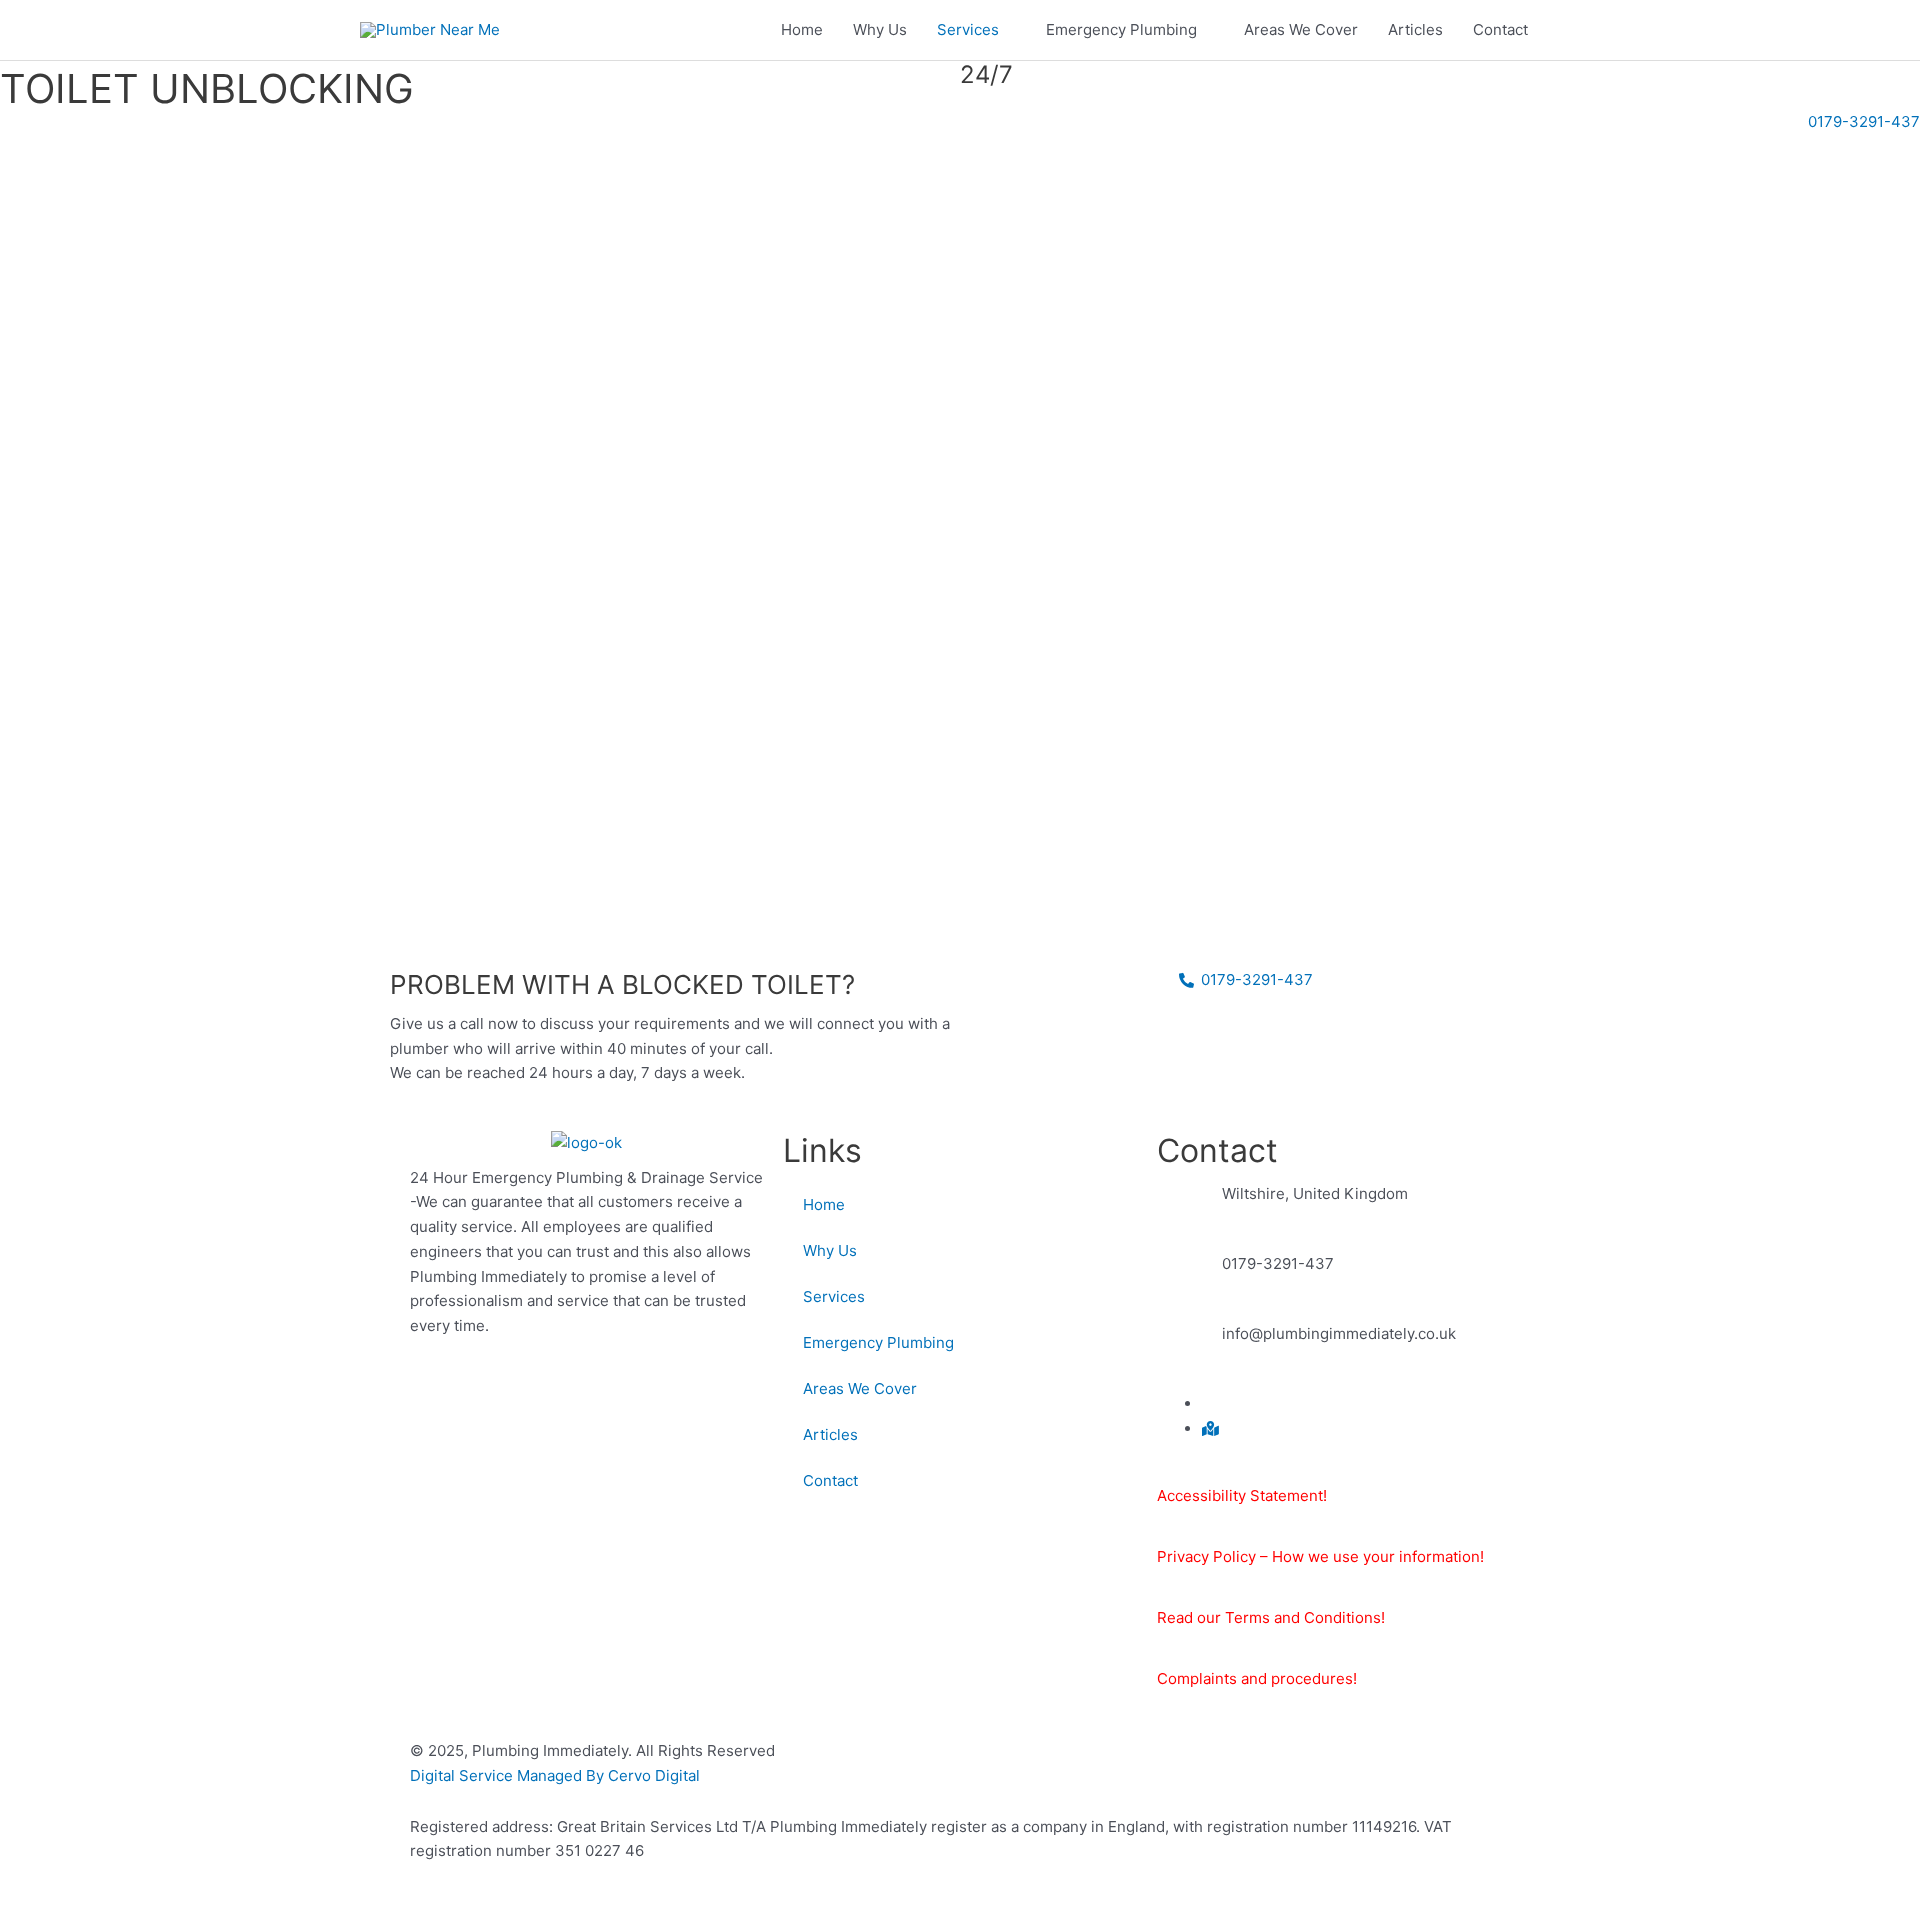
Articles (1415, 29)
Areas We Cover (1301, 29)
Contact (1500, 29)
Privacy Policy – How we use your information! (1320, 1556)
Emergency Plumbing (1121, 29)
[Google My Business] (1210, 1428)
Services (968, 29)
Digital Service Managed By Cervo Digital (555, 1775)
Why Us (880, 29)
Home (802, 29)
